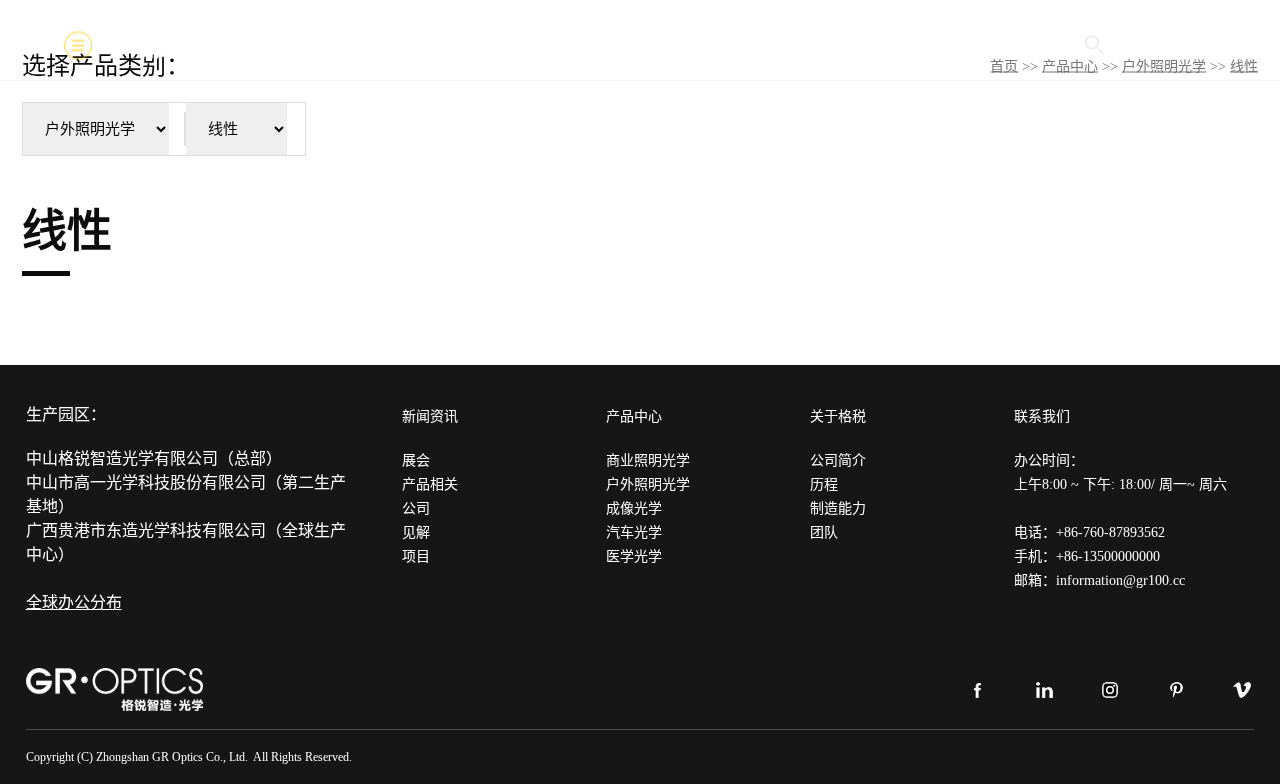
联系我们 (1042, 416)
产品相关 (430, 484)
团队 (824, 532)
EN (1162, 45)
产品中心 (634, 416)
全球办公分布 (74, 602)
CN (1206, 45)
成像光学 (634, 508)
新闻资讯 (430, 416)
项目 (416, 556)
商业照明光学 (648, 460)
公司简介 (838, 460)
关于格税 (838, 416)
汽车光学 (634, 532)
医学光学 (634, 556)
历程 (824, 484)
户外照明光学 (648, 484)
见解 (416, 532)
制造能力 (838, 508)
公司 (416, 508)
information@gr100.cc (1120, 580)
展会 (416, 460)
